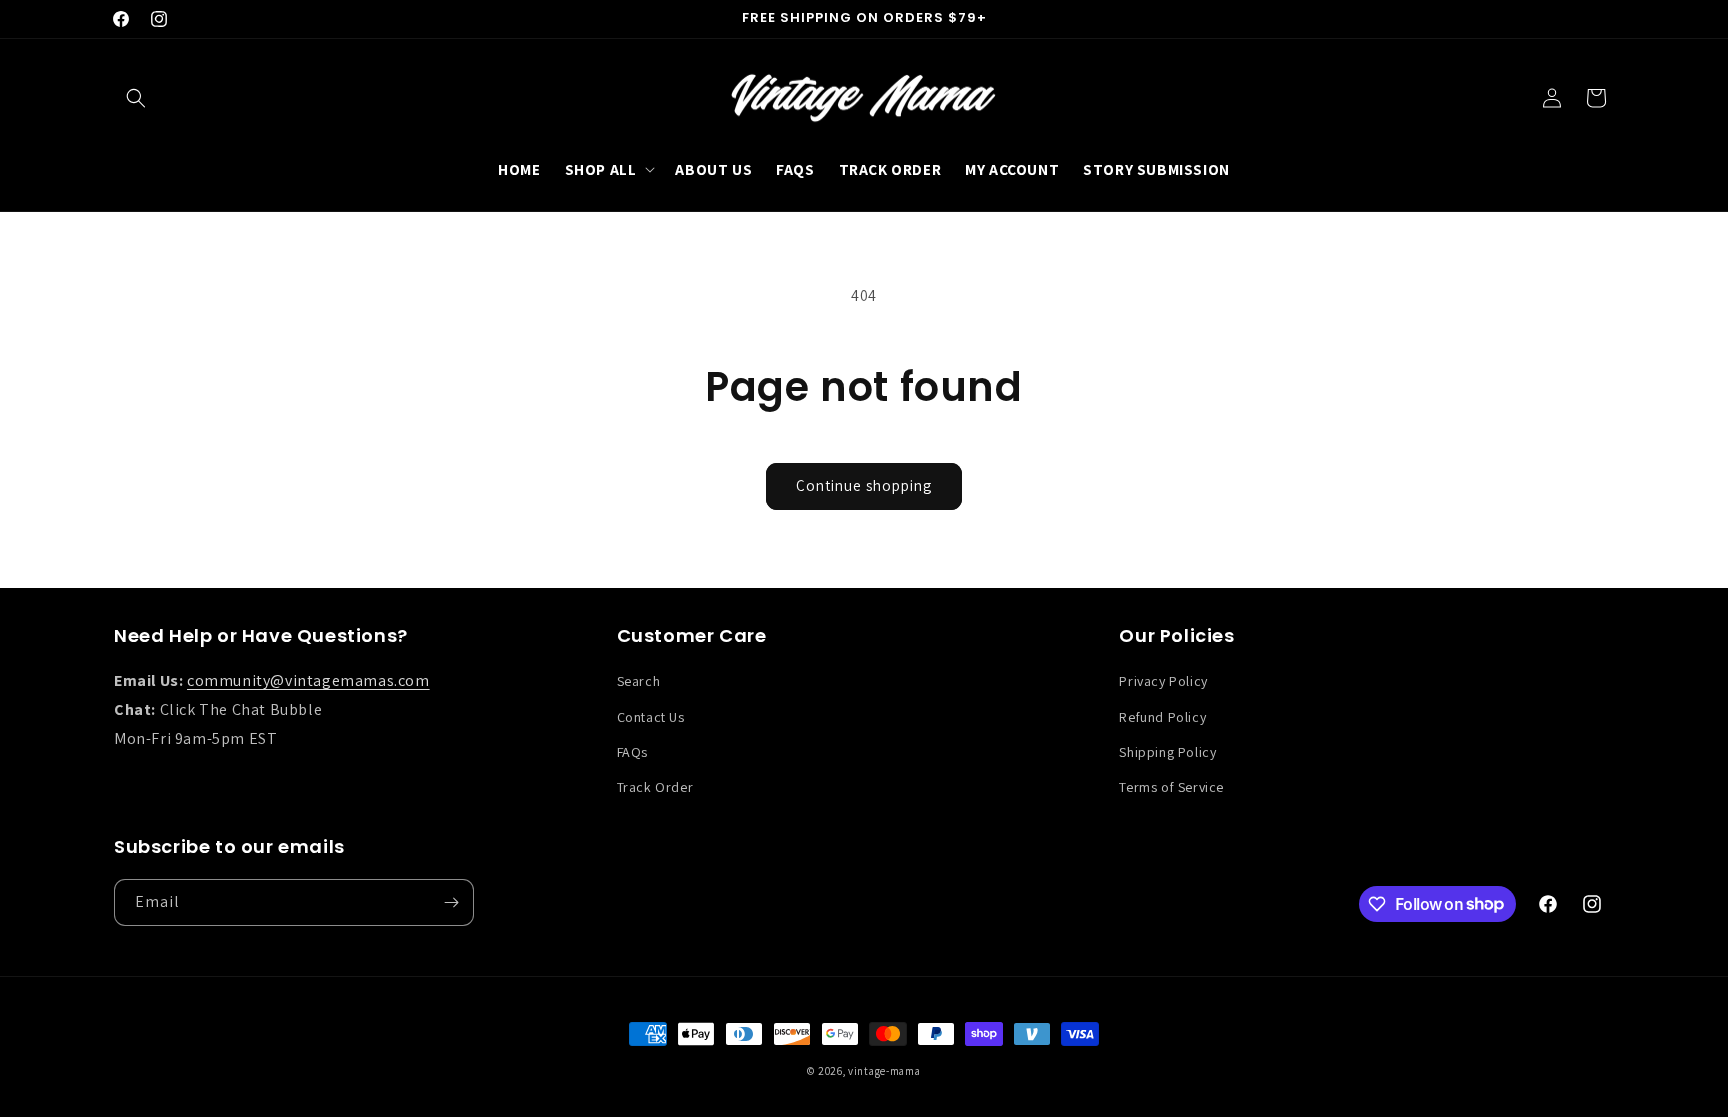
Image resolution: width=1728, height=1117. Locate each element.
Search (639, 681)
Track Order (655, 787)
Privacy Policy (1163, 681)
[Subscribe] (451, 902)
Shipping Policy (1167, 752)
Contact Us (651, 717)
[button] (136, 98)
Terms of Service (1171, 787)
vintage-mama (884, 1071)
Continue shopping (864, 485)
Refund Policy (1162, 717)
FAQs (632, 752)
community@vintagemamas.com (308, 680)
